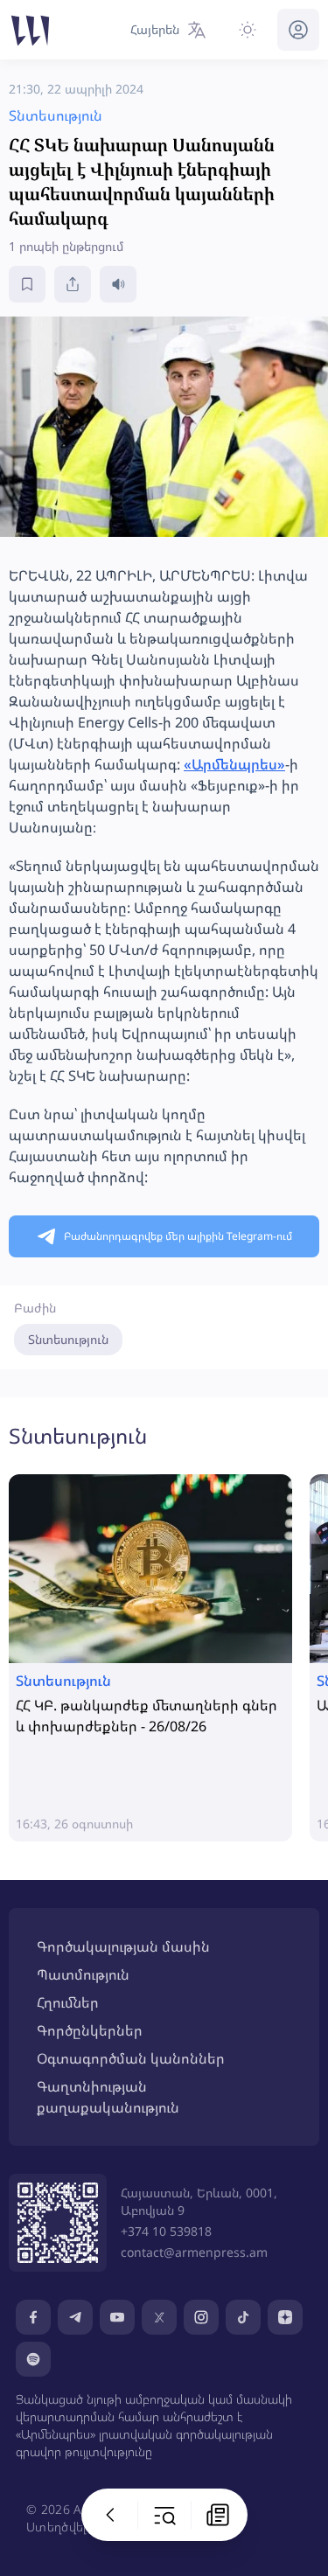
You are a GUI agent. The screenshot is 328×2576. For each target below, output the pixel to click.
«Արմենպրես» (234, 764)
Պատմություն (83, 1974)
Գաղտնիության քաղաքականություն (108, 2097)
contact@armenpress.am (194, 2252)
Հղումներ (68, 2002)
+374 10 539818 (166, 2231)
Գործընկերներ (90, 2030)
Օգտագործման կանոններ (131, 2058)
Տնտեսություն (68, 1339)
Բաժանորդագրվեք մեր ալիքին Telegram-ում (178, 1236)
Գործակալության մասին (123, 1946)
